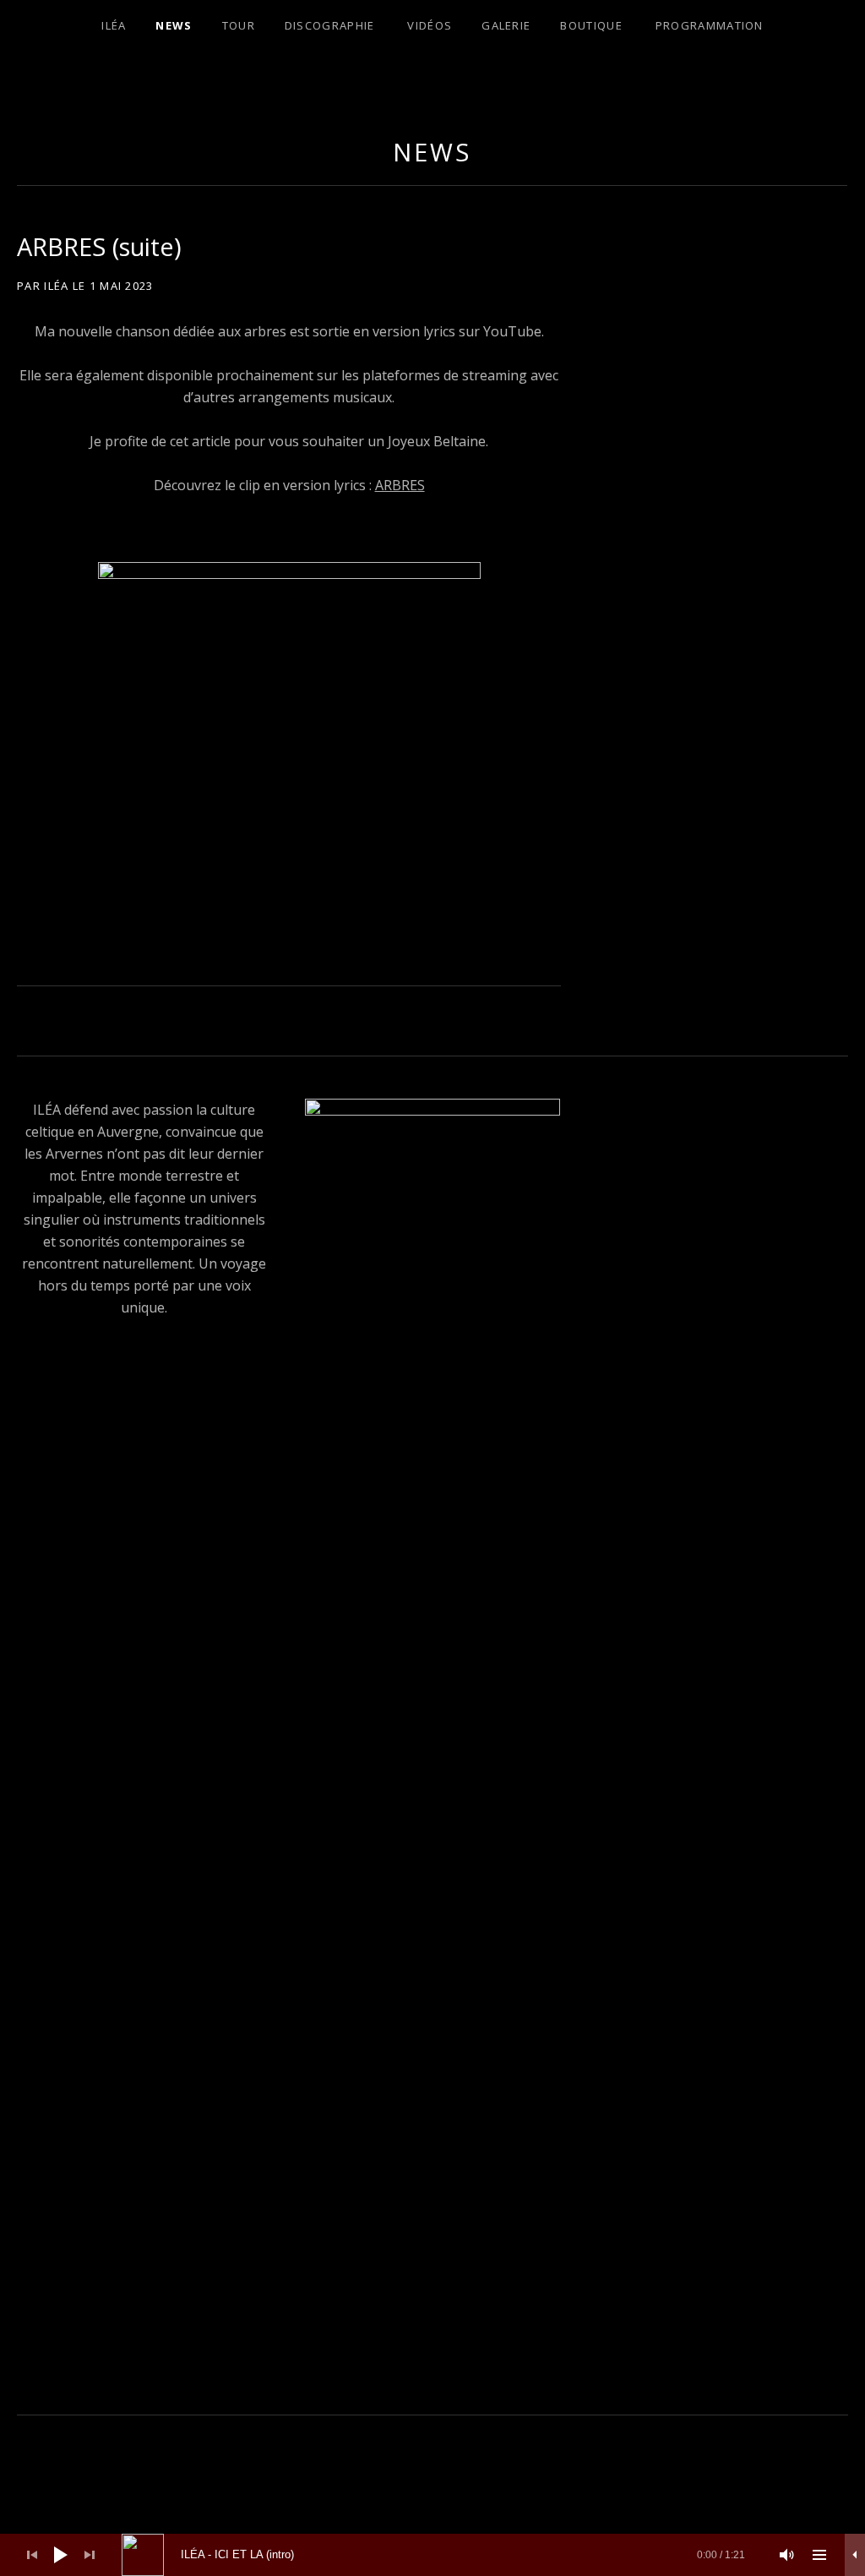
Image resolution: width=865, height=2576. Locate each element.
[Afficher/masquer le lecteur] (855, 2555)
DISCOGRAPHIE (330, 25)
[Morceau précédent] (32, 2555)
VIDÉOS (430, 25)
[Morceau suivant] (90, 2555)
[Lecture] (61, 2555)
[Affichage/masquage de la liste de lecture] (819, 2555)
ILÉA (114, 25)
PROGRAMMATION (710, 25)
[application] (432, 2555)
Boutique (591, 25)
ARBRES (400, 485)
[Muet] (787, 2555)
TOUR (239, 25)
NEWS (174, 25)
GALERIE (506, 25)
